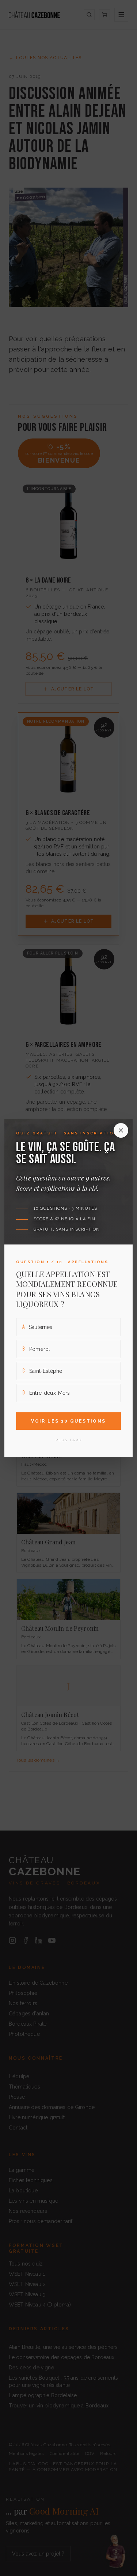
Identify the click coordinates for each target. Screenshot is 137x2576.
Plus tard (69, 1440)
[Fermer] (121, 1130)
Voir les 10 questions (68, 1421)
